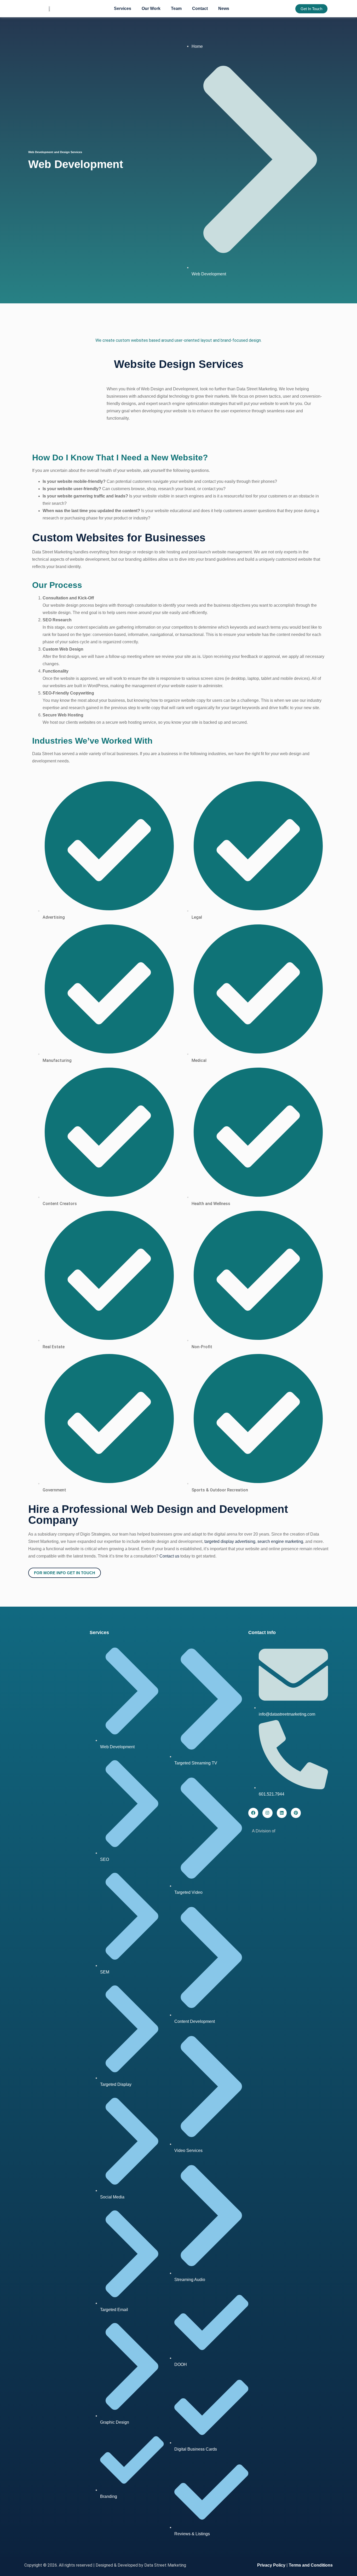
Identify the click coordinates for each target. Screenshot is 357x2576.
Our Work (151, 8)
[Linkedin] (282, 1813)
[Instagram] (267, 1813)
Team (176, 8)
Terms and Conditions (311, 2565)
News (224, 8)
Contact (200, 8)
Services (123, 8)
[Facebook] (253, 1813)
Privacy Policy (271, 2565)
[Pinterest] (296, 1813)
